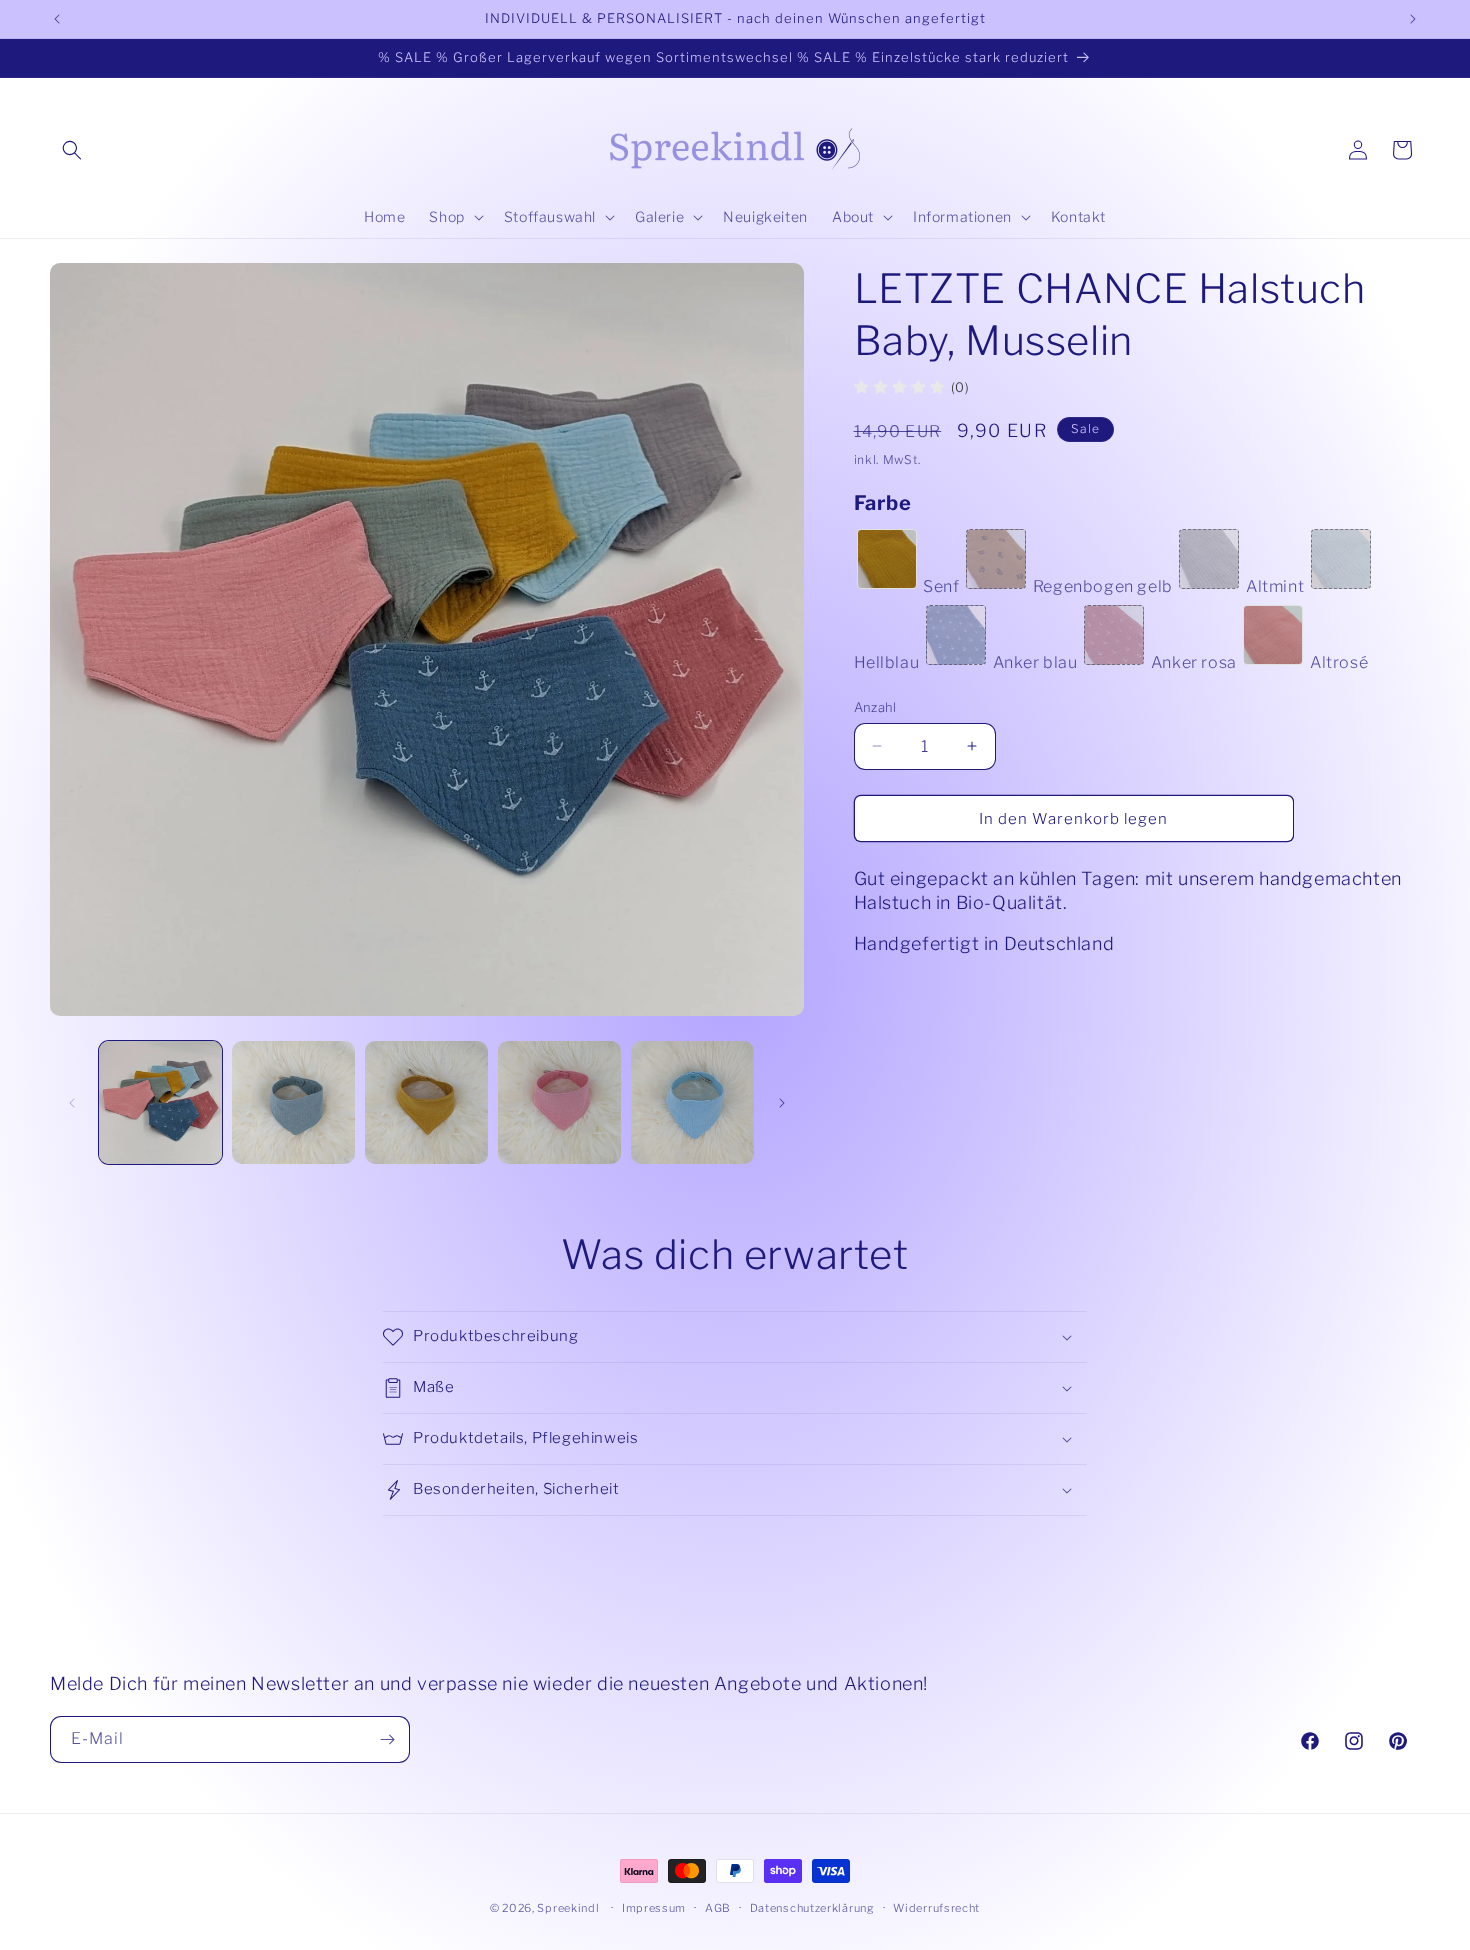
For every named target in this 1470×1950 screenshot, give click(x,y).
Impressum (654, 1908)
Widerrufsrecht (936, 1908)
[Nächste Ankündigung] (1413, 19)
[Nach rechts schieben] (782, 1103)
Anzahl (875, 706)
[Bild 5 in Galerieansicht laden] (692, 1102)
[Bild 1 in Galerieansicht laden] (160, 1102)
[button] (72, 150)
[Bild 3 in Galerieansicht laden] (426, 1102)
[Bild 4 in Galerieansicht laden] (559, 1102)
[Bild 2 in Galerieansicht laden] (293, 1102)
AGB (718, 1908)
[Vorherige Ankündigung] (57, 19)
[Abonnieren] (387, 1739)
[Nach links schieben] (72, 1103)
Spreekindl (568, 1908)
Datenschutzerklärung (812, 1908)
